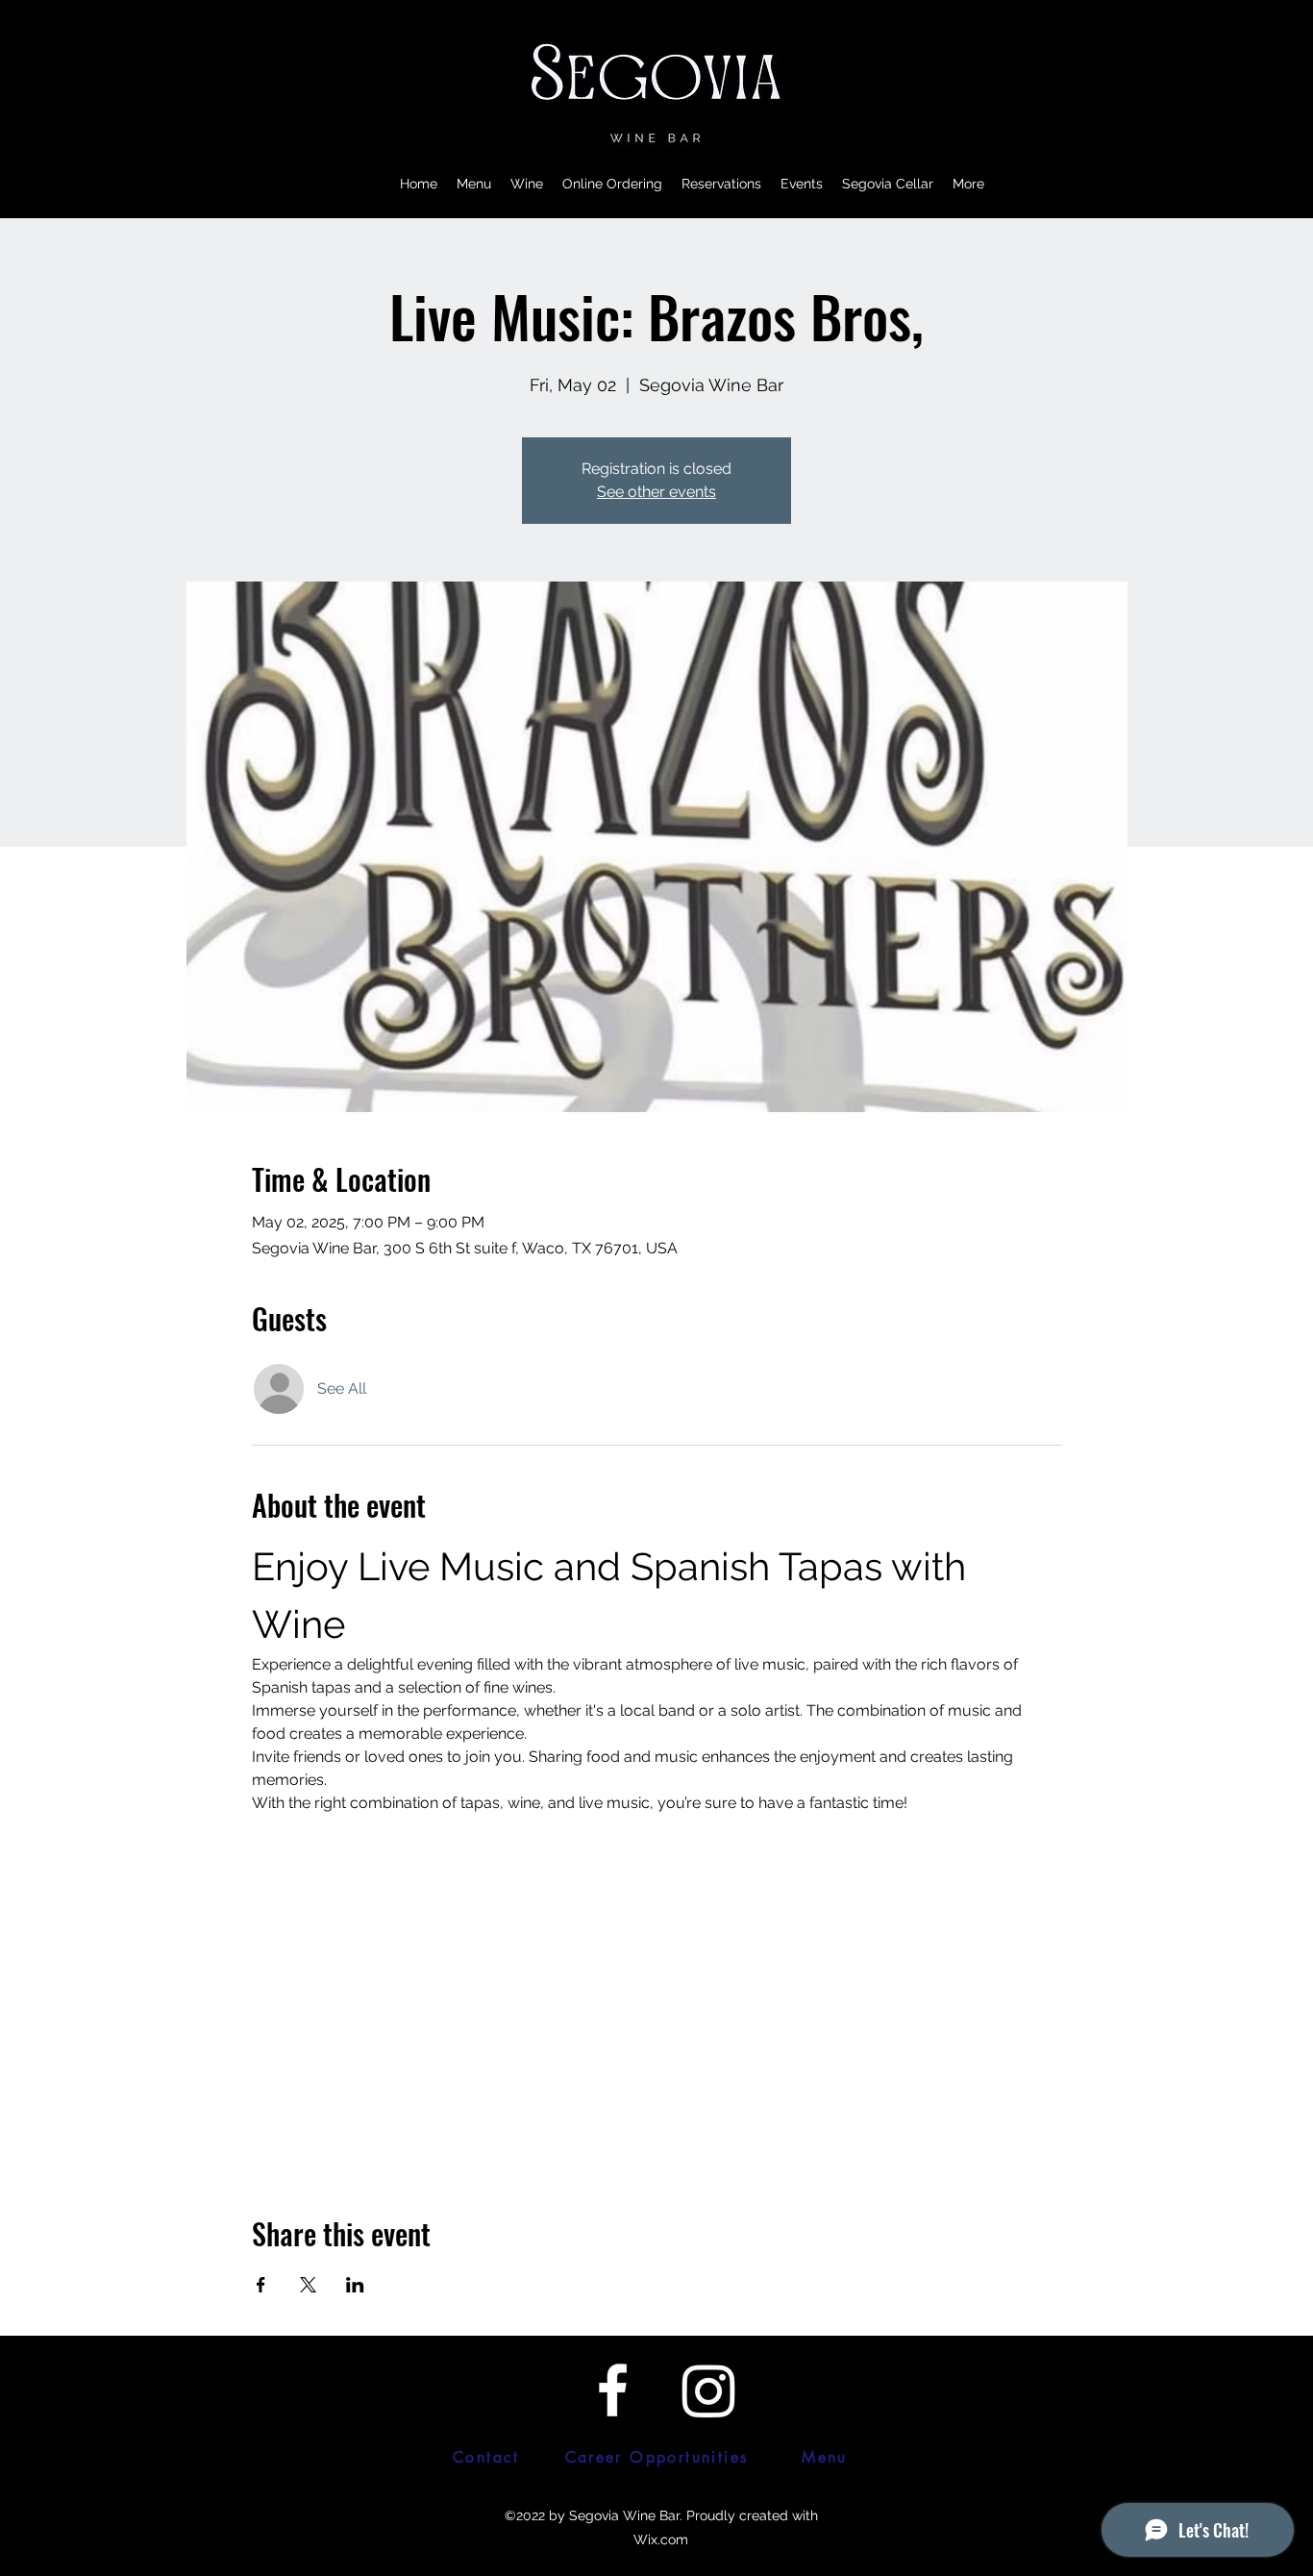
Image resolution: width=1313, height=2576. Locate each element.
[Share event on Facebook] (261, 2285)
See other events (656, 492)
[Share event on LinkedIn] (355, 2285)
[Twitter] (709, 2390)
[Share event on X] (308, 2285)
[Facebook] (613, 2390)
